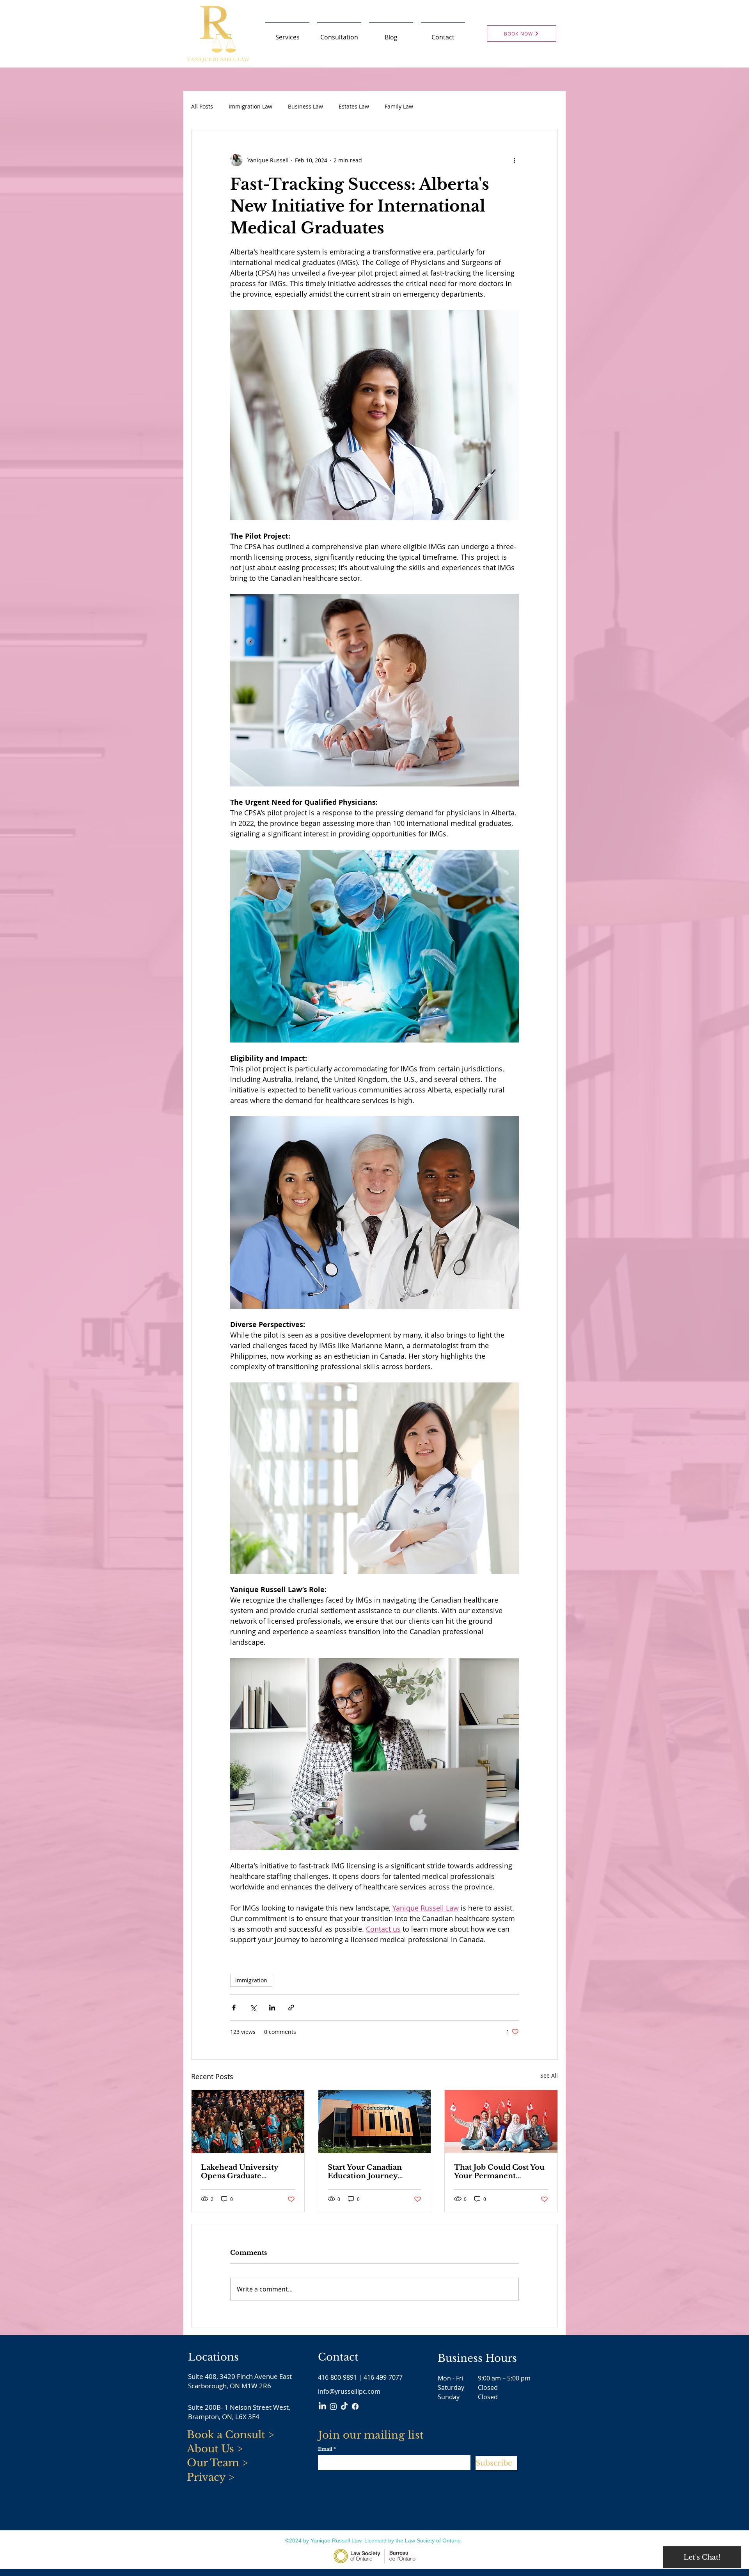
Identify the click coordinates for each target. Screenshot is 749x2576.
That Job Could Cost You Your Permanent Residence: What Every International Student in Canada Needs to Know (499, 2172)
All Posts (202, 106)
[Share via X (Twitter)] (253, 2008)
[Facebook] (355, 2406)
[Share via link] (291, 2008)
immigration (251, 1980)
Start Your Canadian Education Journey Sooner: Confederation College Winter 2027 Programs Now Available (373, 2172)
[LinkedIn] (322, 2406)
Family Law (399, 106)
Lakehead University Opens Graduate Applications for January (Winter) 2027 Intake (246, 2172)
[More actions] (514, 160)
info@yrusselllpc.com (349, 2391)
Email (325, 2449)
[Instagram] (333, 2406)
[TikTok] (344, 2406)
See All (549, 2075)
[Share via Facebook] (234, 2008)
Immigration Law (250, 106)
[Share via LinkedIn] (272, 2008)
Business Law (305, 106)
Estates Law (354, 106)
